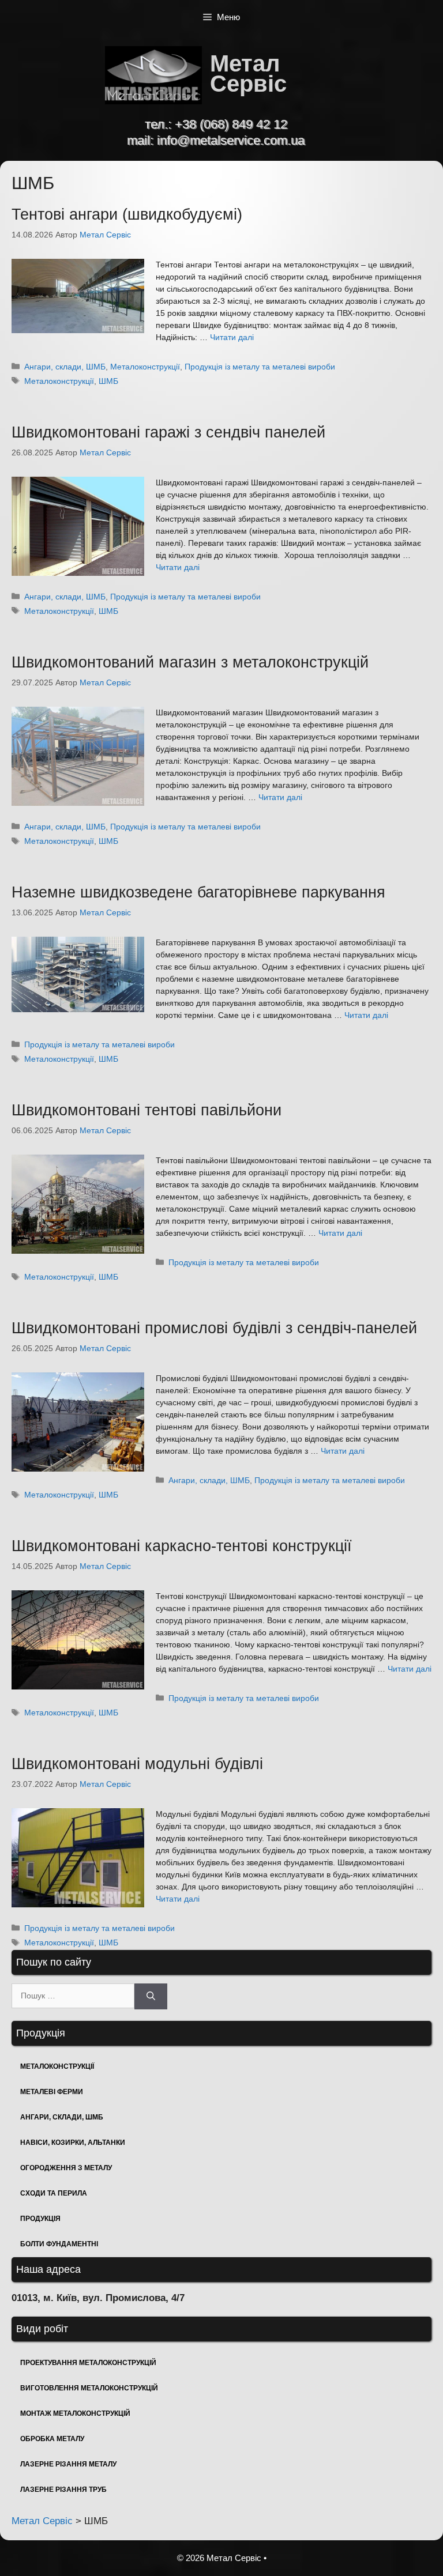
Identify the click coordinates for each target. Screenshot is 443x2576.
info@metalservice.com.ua (231, 140)
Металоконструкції (145, 367)
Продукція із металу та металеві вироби (260, 367)
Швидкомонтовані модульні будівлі (137, 1764)
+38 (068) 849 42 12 (231, 124)
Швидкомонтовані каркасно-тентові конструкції (182, 1546)
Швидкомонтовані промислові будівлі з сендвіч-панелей (214, 1328)
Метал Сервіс (248, 73)
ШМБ (108, 381)
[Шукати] (151, 1996)
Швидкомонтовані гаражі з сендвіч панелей (168, 432)
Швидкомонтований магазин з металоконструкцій (190, 662)
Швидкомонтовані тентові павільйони (147, 1110)
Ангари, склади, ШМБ (65, 367)
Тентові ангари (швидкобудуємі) (127, 214)
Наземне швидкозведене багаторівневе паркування (198, 892)
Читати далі (232, 337)
